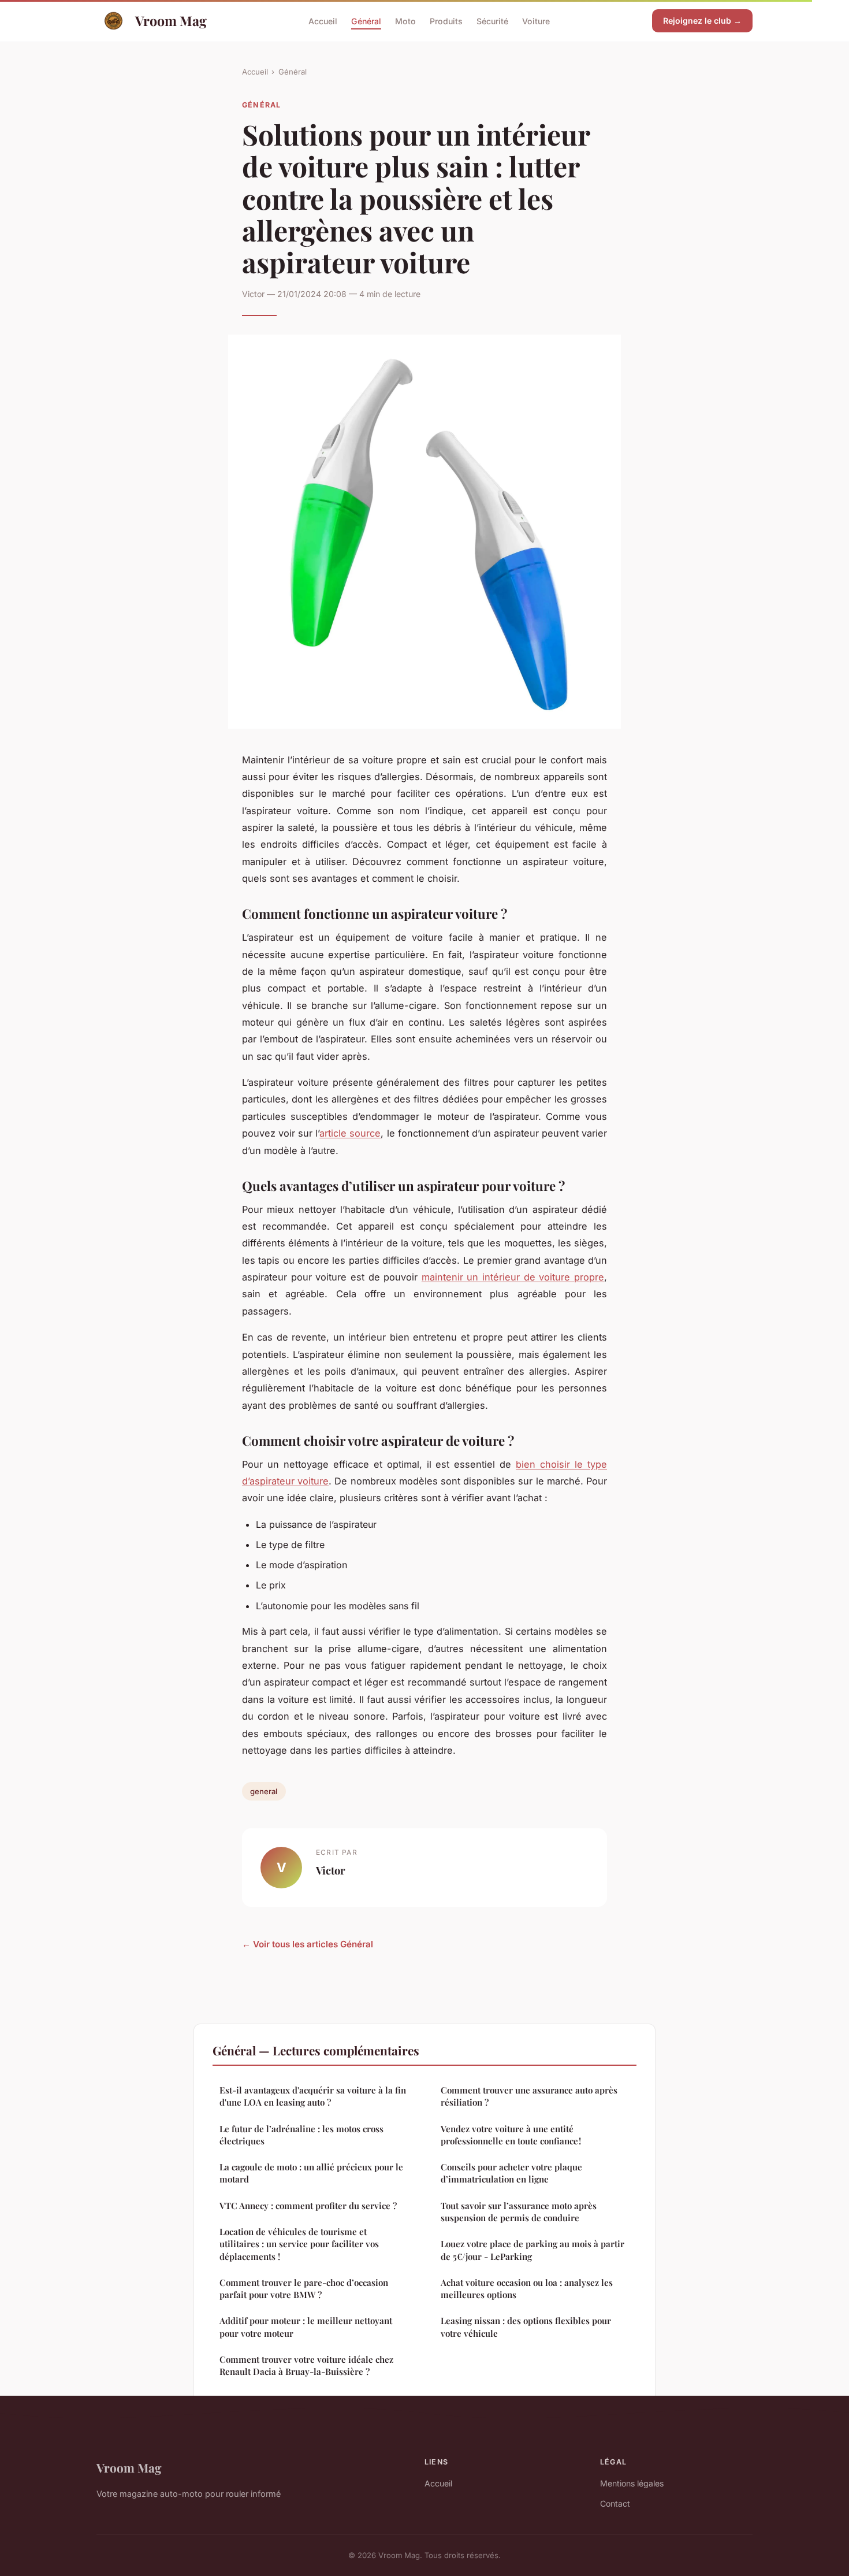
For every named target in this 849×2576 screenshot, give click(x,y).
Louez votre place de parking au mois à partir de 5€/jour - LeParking (533, 2250)
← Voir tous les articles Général (308, 1944)
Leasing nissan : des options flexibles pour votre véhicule (526, 2327)
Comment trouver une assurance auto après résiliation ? (529, 2096)
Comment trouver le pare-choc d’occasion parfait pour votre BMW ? (304, 2289)
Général (366, 21)
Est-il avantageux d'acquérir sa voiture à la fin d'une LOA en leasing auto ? (313, 2096)
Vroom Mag (171, 21)
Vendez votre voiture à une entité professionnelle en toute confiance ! (511, 2135)
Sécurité (492, 21)
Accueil (323, 21)
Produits (446, 21)
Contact (615, 2503)
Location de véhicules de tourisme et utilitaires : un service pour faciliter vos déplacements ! (299, 2244)
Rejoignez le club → (702, 21)
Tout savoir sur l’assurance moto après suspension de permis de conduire (519, 2212)
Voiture (536, 21)
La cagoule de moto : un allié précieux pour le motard (311, 2173)
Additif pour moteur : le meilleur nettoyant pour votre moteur (306, 2327)
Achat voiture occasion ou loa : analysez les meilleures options (527, 2289)
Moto (405, 21)
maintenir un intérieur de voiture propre (513, 1277)
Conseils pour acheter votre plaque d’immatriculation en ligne (511, 2173)
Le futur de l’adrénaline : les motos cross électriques (301, 2135)
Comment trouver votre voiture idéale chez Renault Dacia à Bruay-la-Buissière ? (306, 2365)
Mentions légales (632, 2483)
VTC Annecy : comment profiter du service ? (308, 2206)
